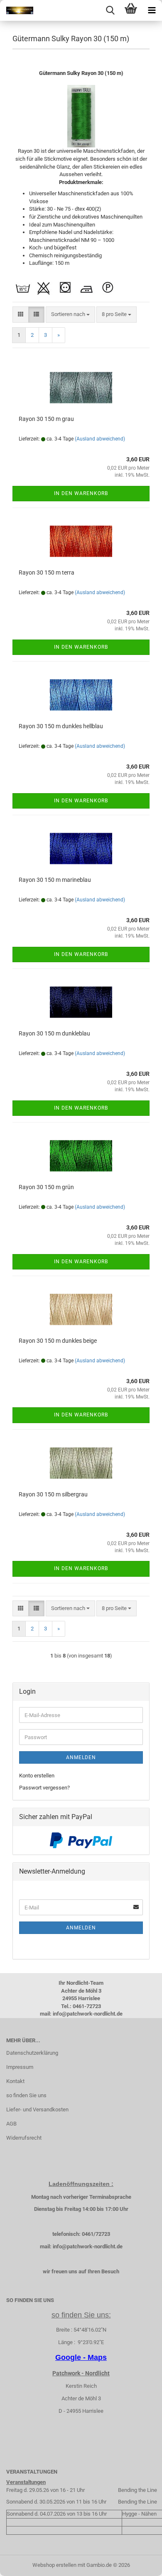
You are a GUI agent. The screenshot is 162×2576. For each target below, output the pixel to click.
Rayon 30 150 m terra (47, 572)
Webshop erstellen (54, 2565)
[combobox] (70, 315)
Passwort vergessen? (44, 1788)
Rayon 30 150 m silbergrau (53, 1494)
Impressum (20, 2067)
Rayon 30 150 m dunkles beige (58, 1341)
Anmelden (81, 1757)
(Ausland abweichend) (100, 439)
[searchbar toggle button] (110, 10)
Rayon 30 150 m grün (46, 1187)
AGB (11, 2124)
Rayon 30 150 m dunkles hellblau (61, 726)
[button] (21, 315)
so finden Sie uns (26, 2095)
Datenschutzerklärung (32, 2053)
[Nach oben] (139, 2564)
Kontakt (15, 2081)
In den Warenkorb (81, 493)
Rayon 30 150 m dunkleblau (54, 1033)
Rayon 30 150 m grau (46, 419)
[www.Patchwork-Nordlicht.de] (17, 10)
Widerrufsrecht (24, 2138)
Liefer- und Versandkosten (37, 2109)
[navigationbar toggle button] (152, 10)
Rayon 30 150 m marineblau (55, 880)
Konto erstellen (37, 1776)
